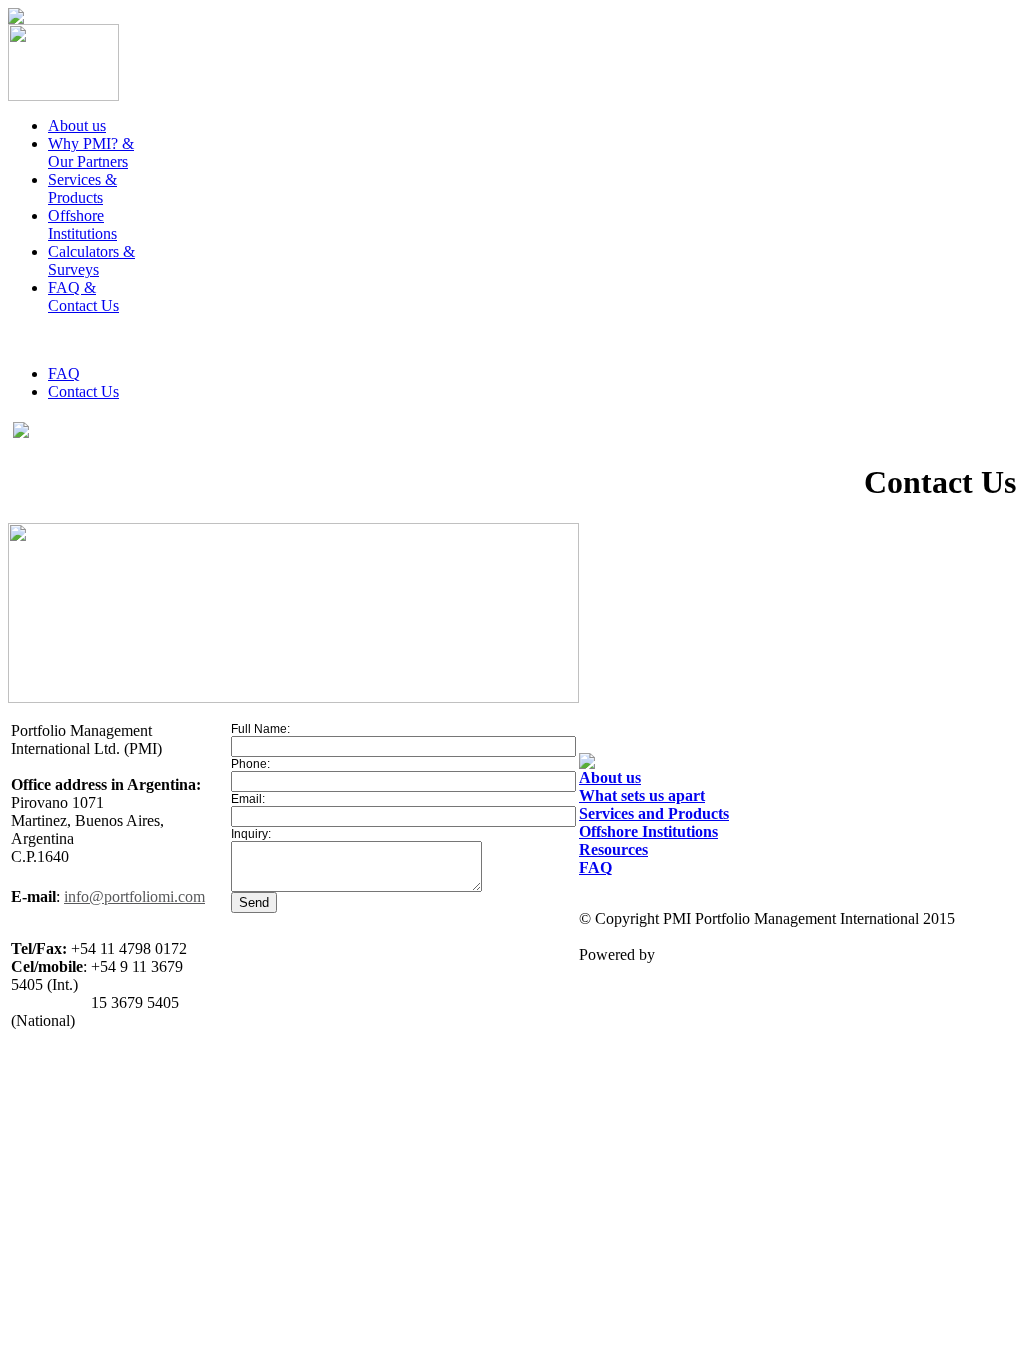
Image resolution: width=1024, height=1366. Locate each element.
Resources (613, 849)
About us (610, 777)
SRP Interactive (708, 954)
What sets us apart (642, 795)
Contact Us (83, 391)
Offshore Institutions (648, 831)
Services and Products (654, 813)
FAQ (64, 373)
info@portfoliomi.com (134, 896)
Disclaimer (613, 900)
